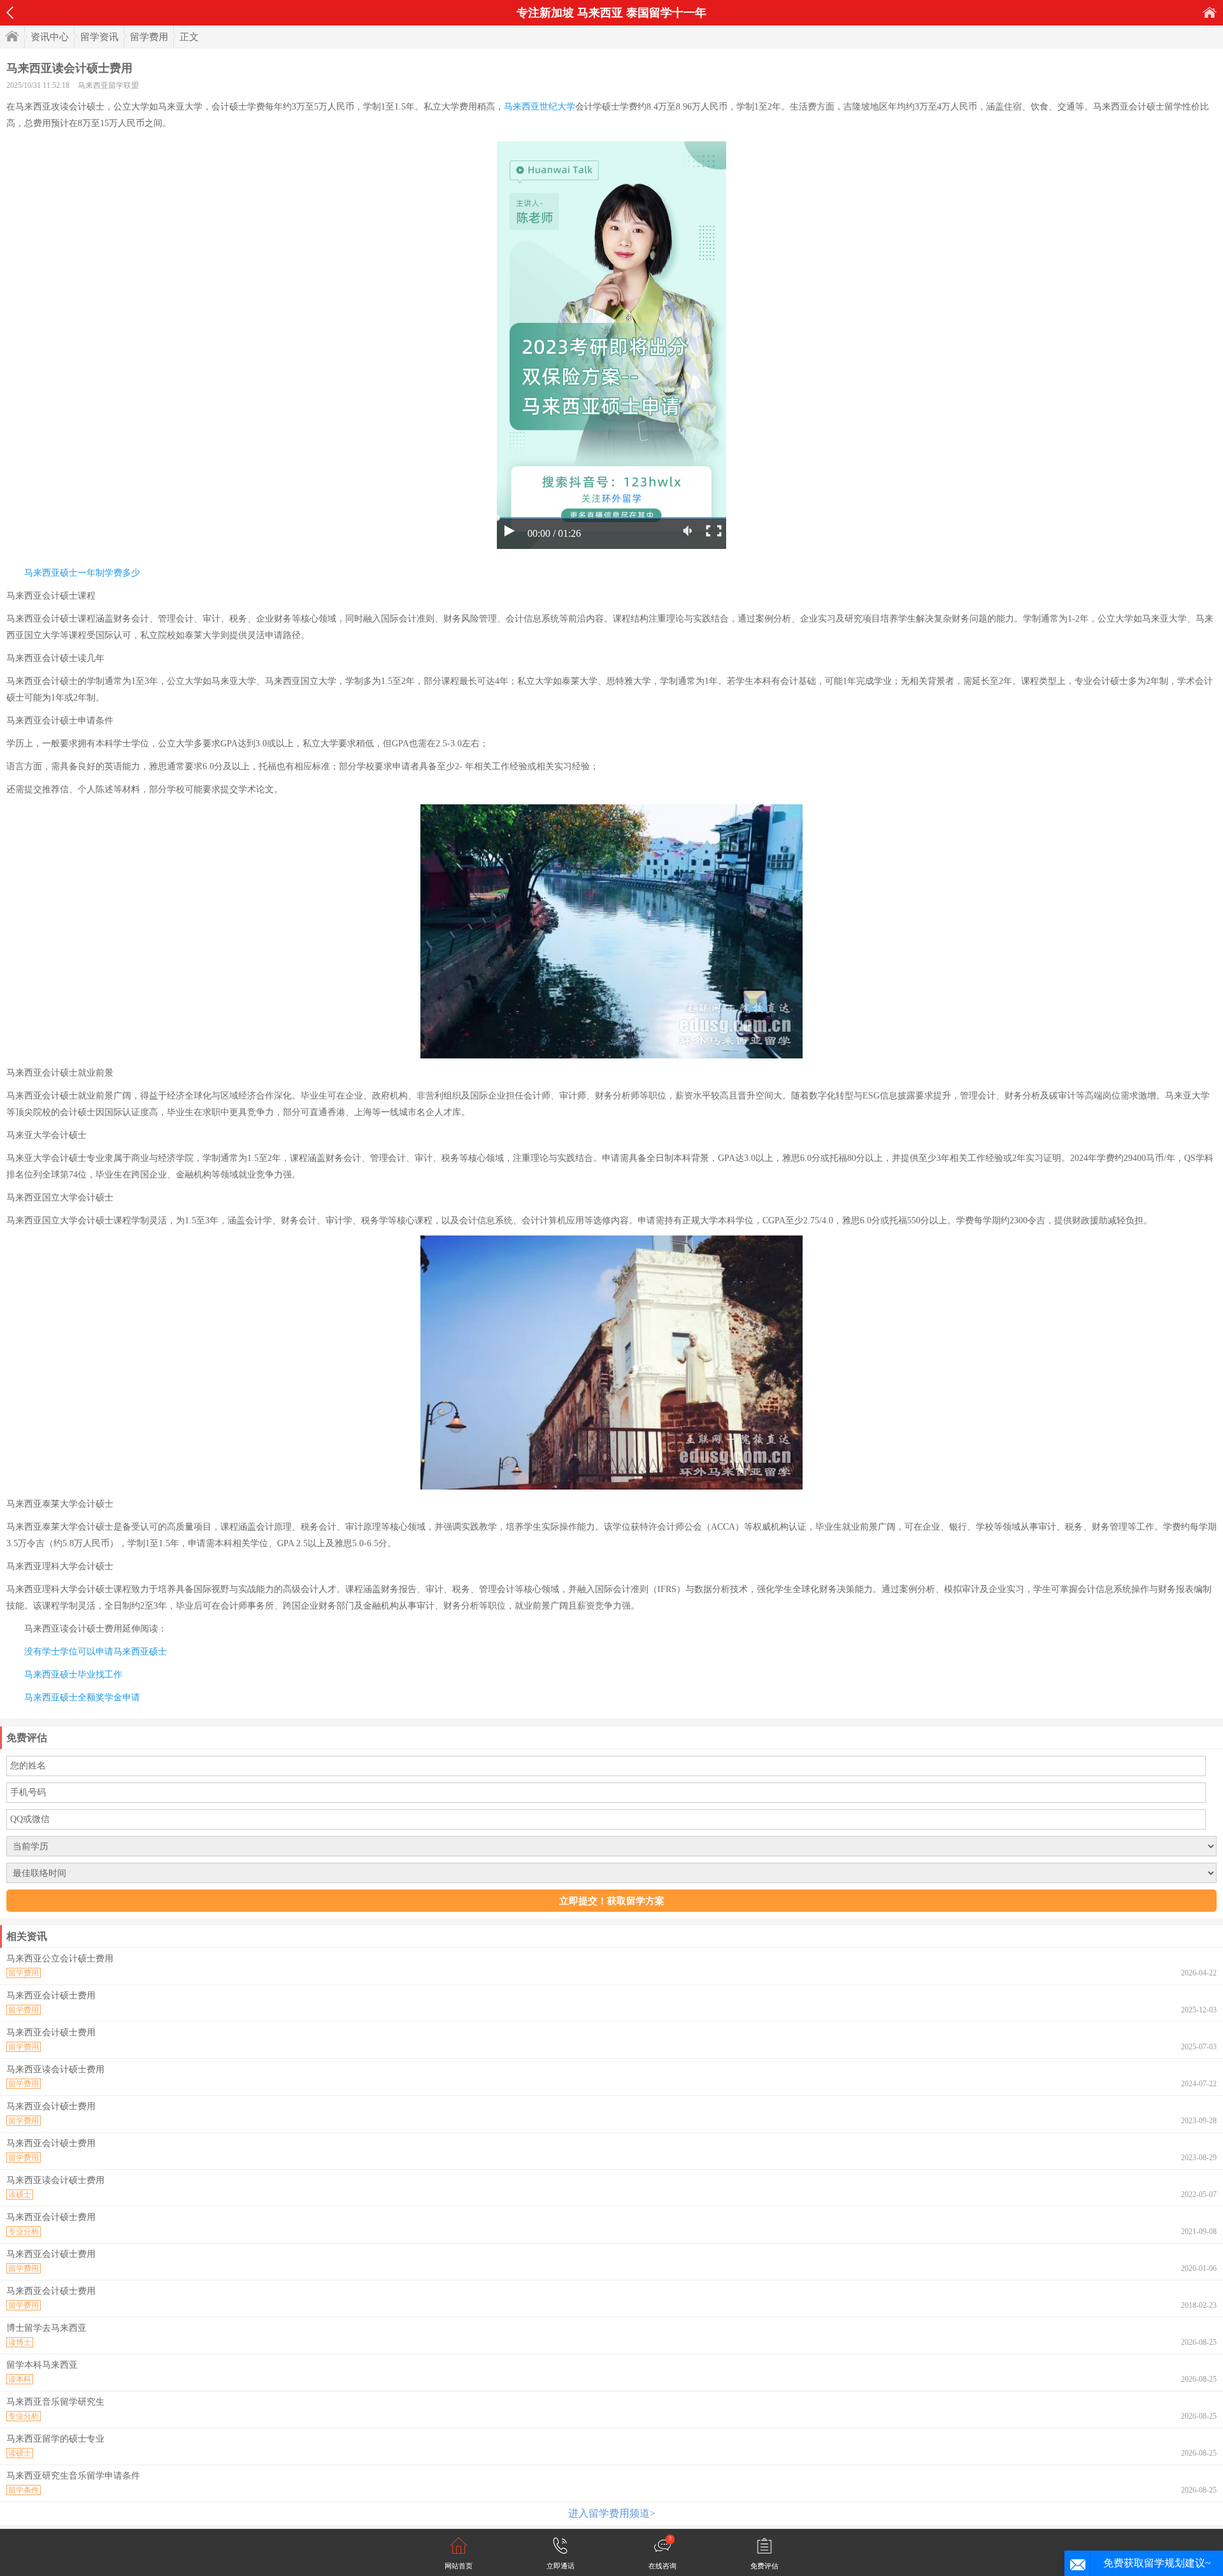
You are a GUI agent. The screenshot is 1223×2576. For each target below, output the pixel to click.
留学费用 (149, 37)
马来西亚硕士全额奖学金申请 (82, 1697)
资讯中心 (50, 37)
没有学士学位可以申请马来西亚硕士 (96, 1652)
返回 (10, 13)
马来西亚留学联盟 (108, 85)
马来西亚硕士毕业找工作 (73, 1675)
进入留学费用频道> (612, 2513)
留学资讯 (99, 37)
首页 (1210, 12)
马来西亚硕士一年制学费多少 (82, 573)
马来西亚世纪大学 (540, 107)
